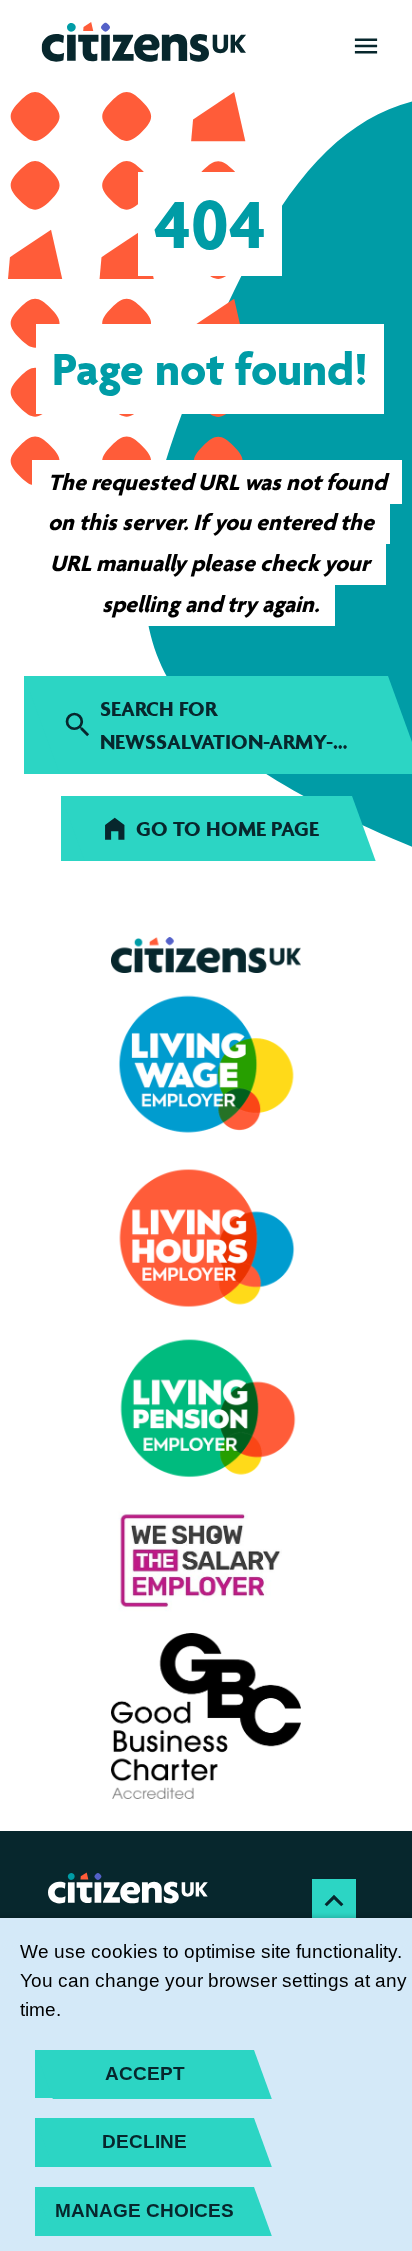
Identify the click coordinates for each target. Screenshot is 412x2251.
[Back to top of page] (334, 1901)
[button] (366, 46)
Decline (144, 2141)
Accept (145, 2073)
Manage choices (144, 2210)
